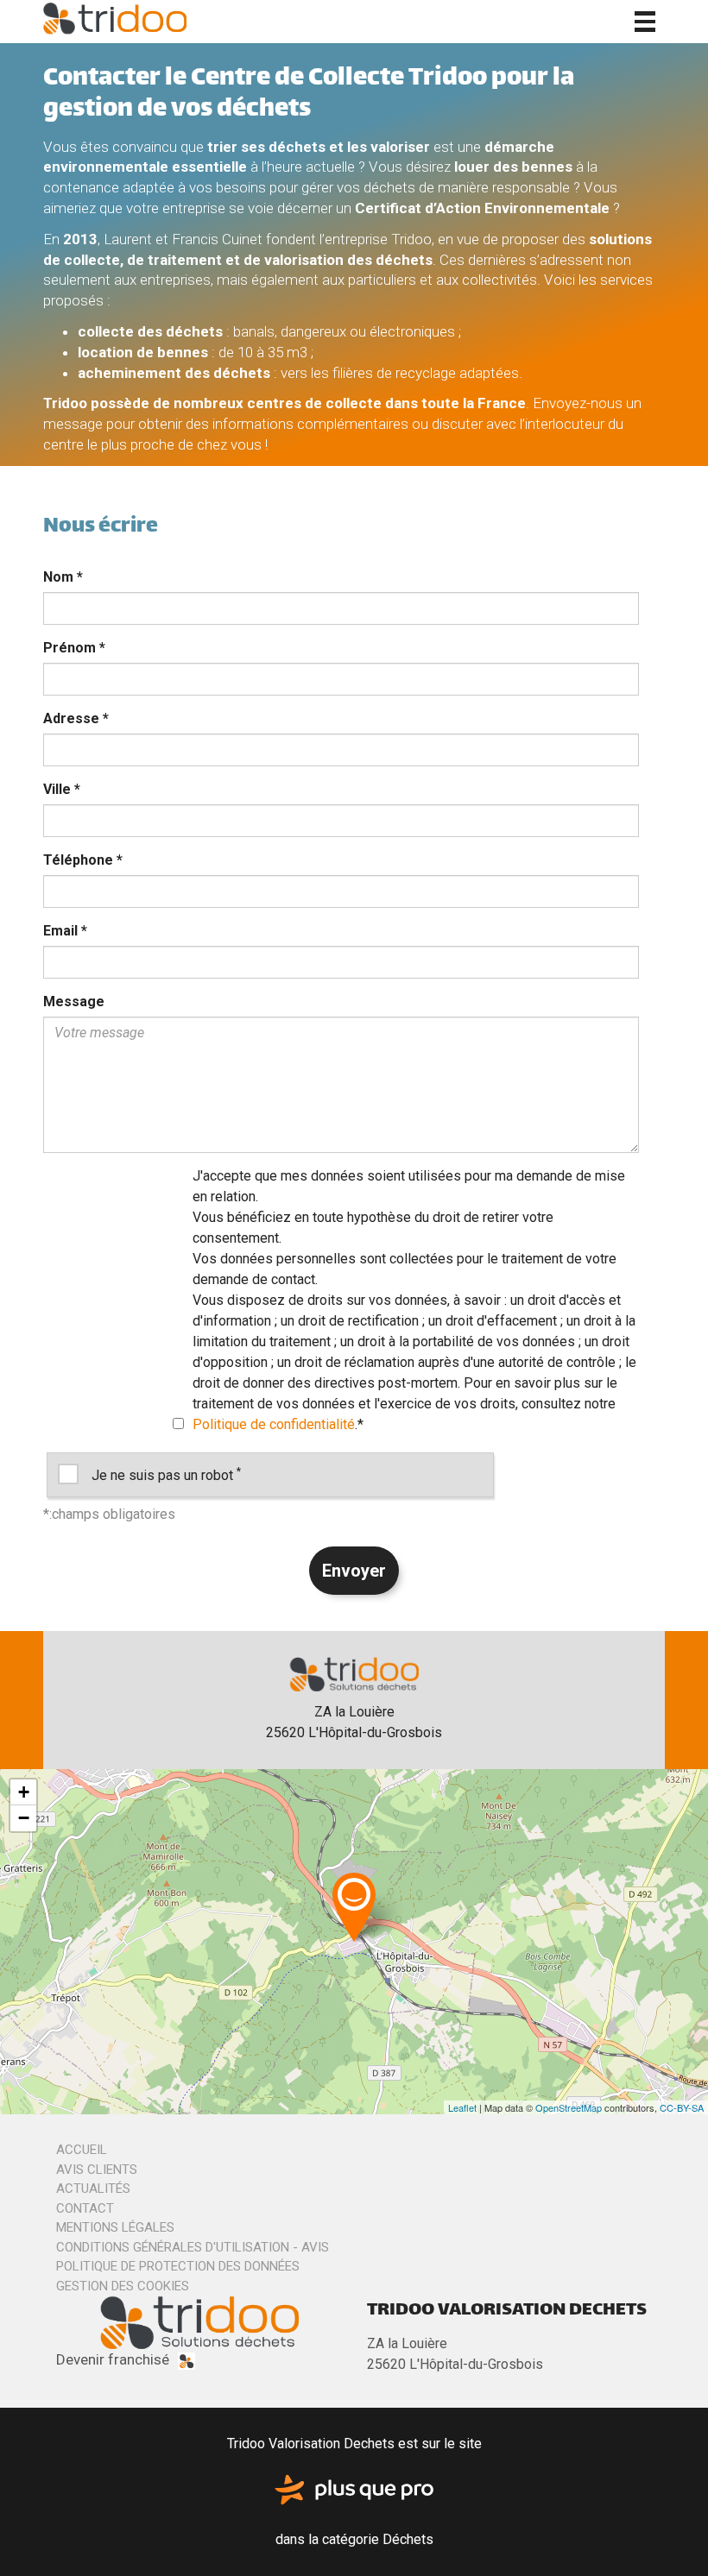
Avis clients (97, 2170)
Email (65, 931)
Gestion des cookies (123, 2286)
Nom (63, 577)
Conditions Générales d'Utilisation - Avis (193, 2247)
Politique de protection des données (178, 2266)
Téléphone (83, 860)
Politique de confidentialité (274, 1424)
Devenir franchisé (113, 2359)
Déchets (408, 2539)
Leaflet (462, 2107)
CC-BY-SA (682, 2107)
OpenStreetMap (569, 2107)
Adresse (76, 718)
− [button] (24, 1818)
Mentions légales (115, 2227)
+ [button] (24, 1792)
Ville (62, 789)
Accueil (82, 2150)
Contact (85, 2208)
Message (74, 1001)
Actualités (93, 2189)
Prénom (74, 648)
